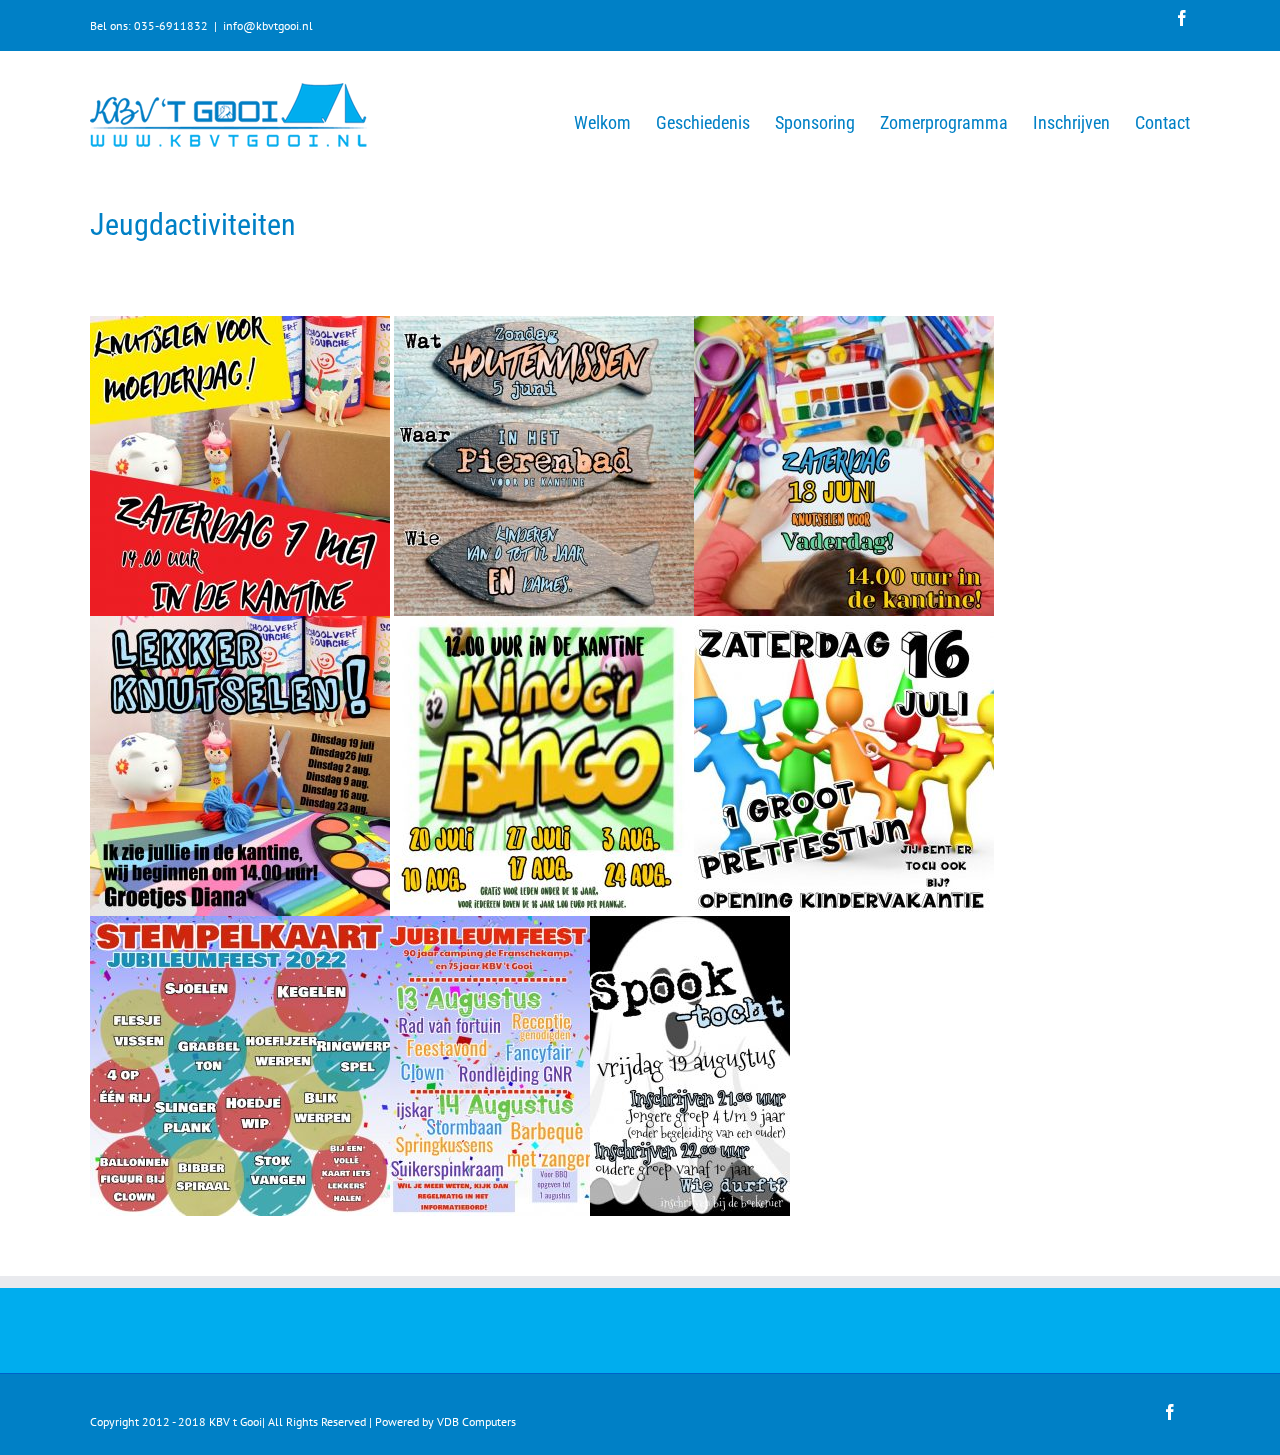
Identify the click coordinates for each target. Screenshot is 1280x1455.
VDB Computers (476, 1421)
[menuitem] (615, 121)
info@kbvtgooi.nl (268, 25)
